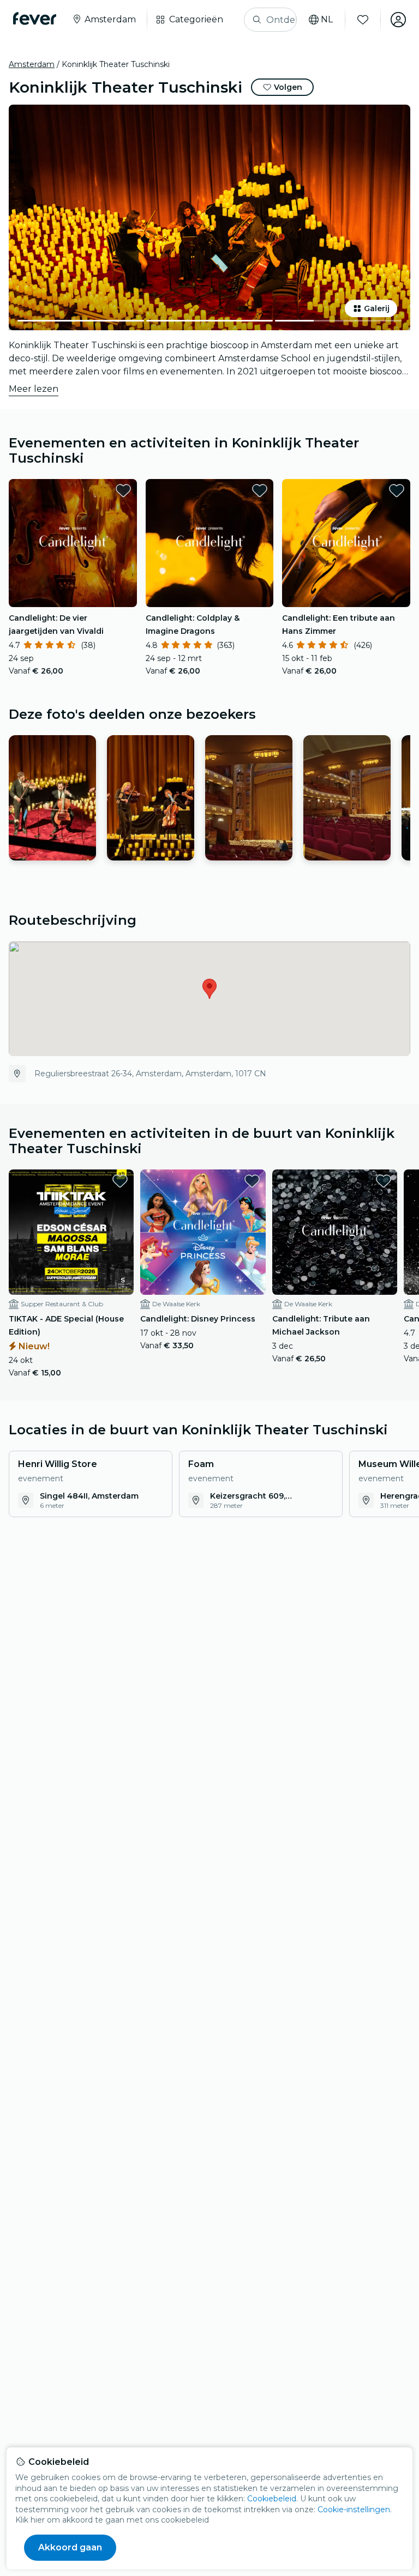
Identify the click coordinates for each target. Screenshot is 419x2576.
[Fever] (35, 19)
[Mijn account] (398, 20)
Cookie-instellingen (354, 2510)
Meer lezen (34, 389)
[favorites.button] (123, 490)
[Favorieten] (363, 20)
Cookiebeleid (272, 2499)
